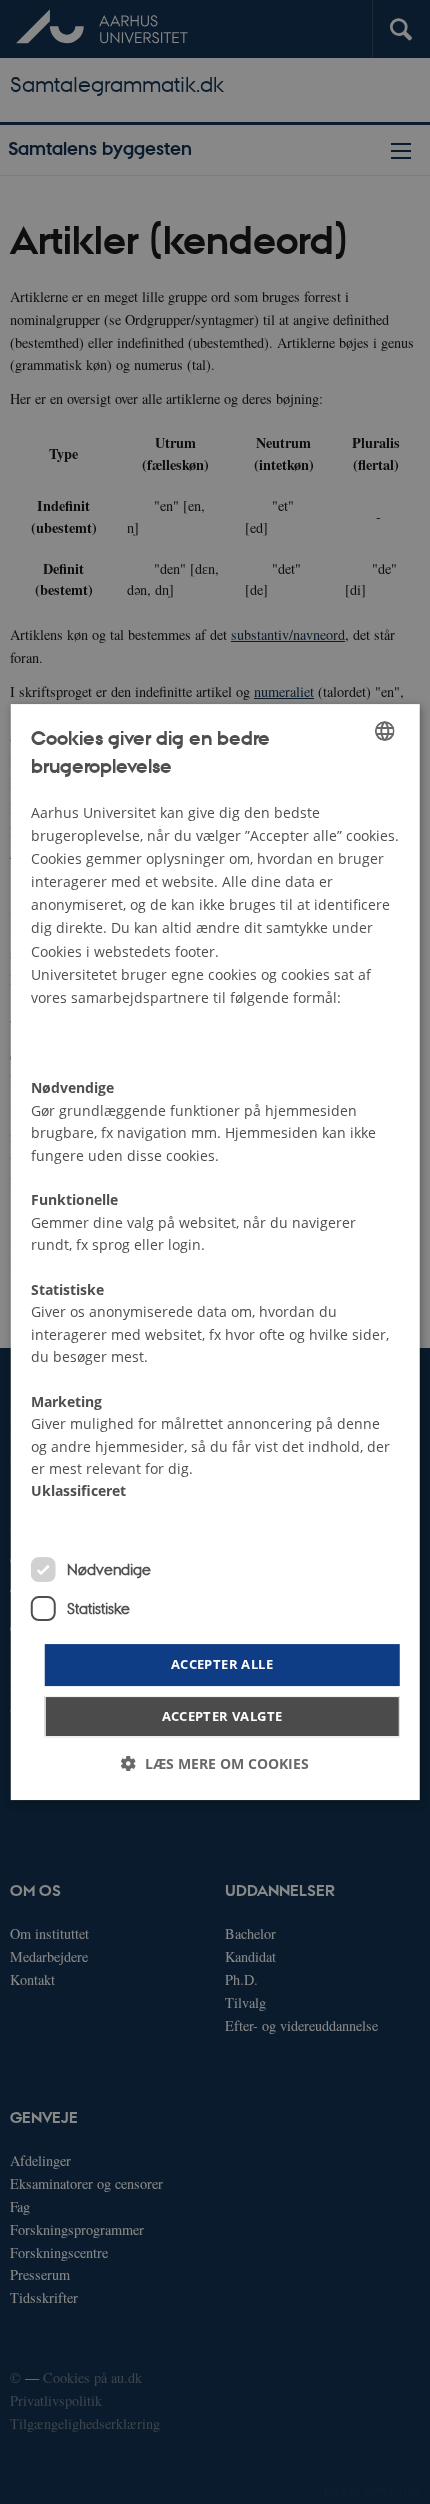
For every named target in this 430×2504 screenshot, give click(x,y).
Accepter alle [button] (222, 1664)
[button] (215, 1763)
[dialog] (215, 1252)
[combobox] (384, 731)
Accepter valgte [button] (222, 1716)
